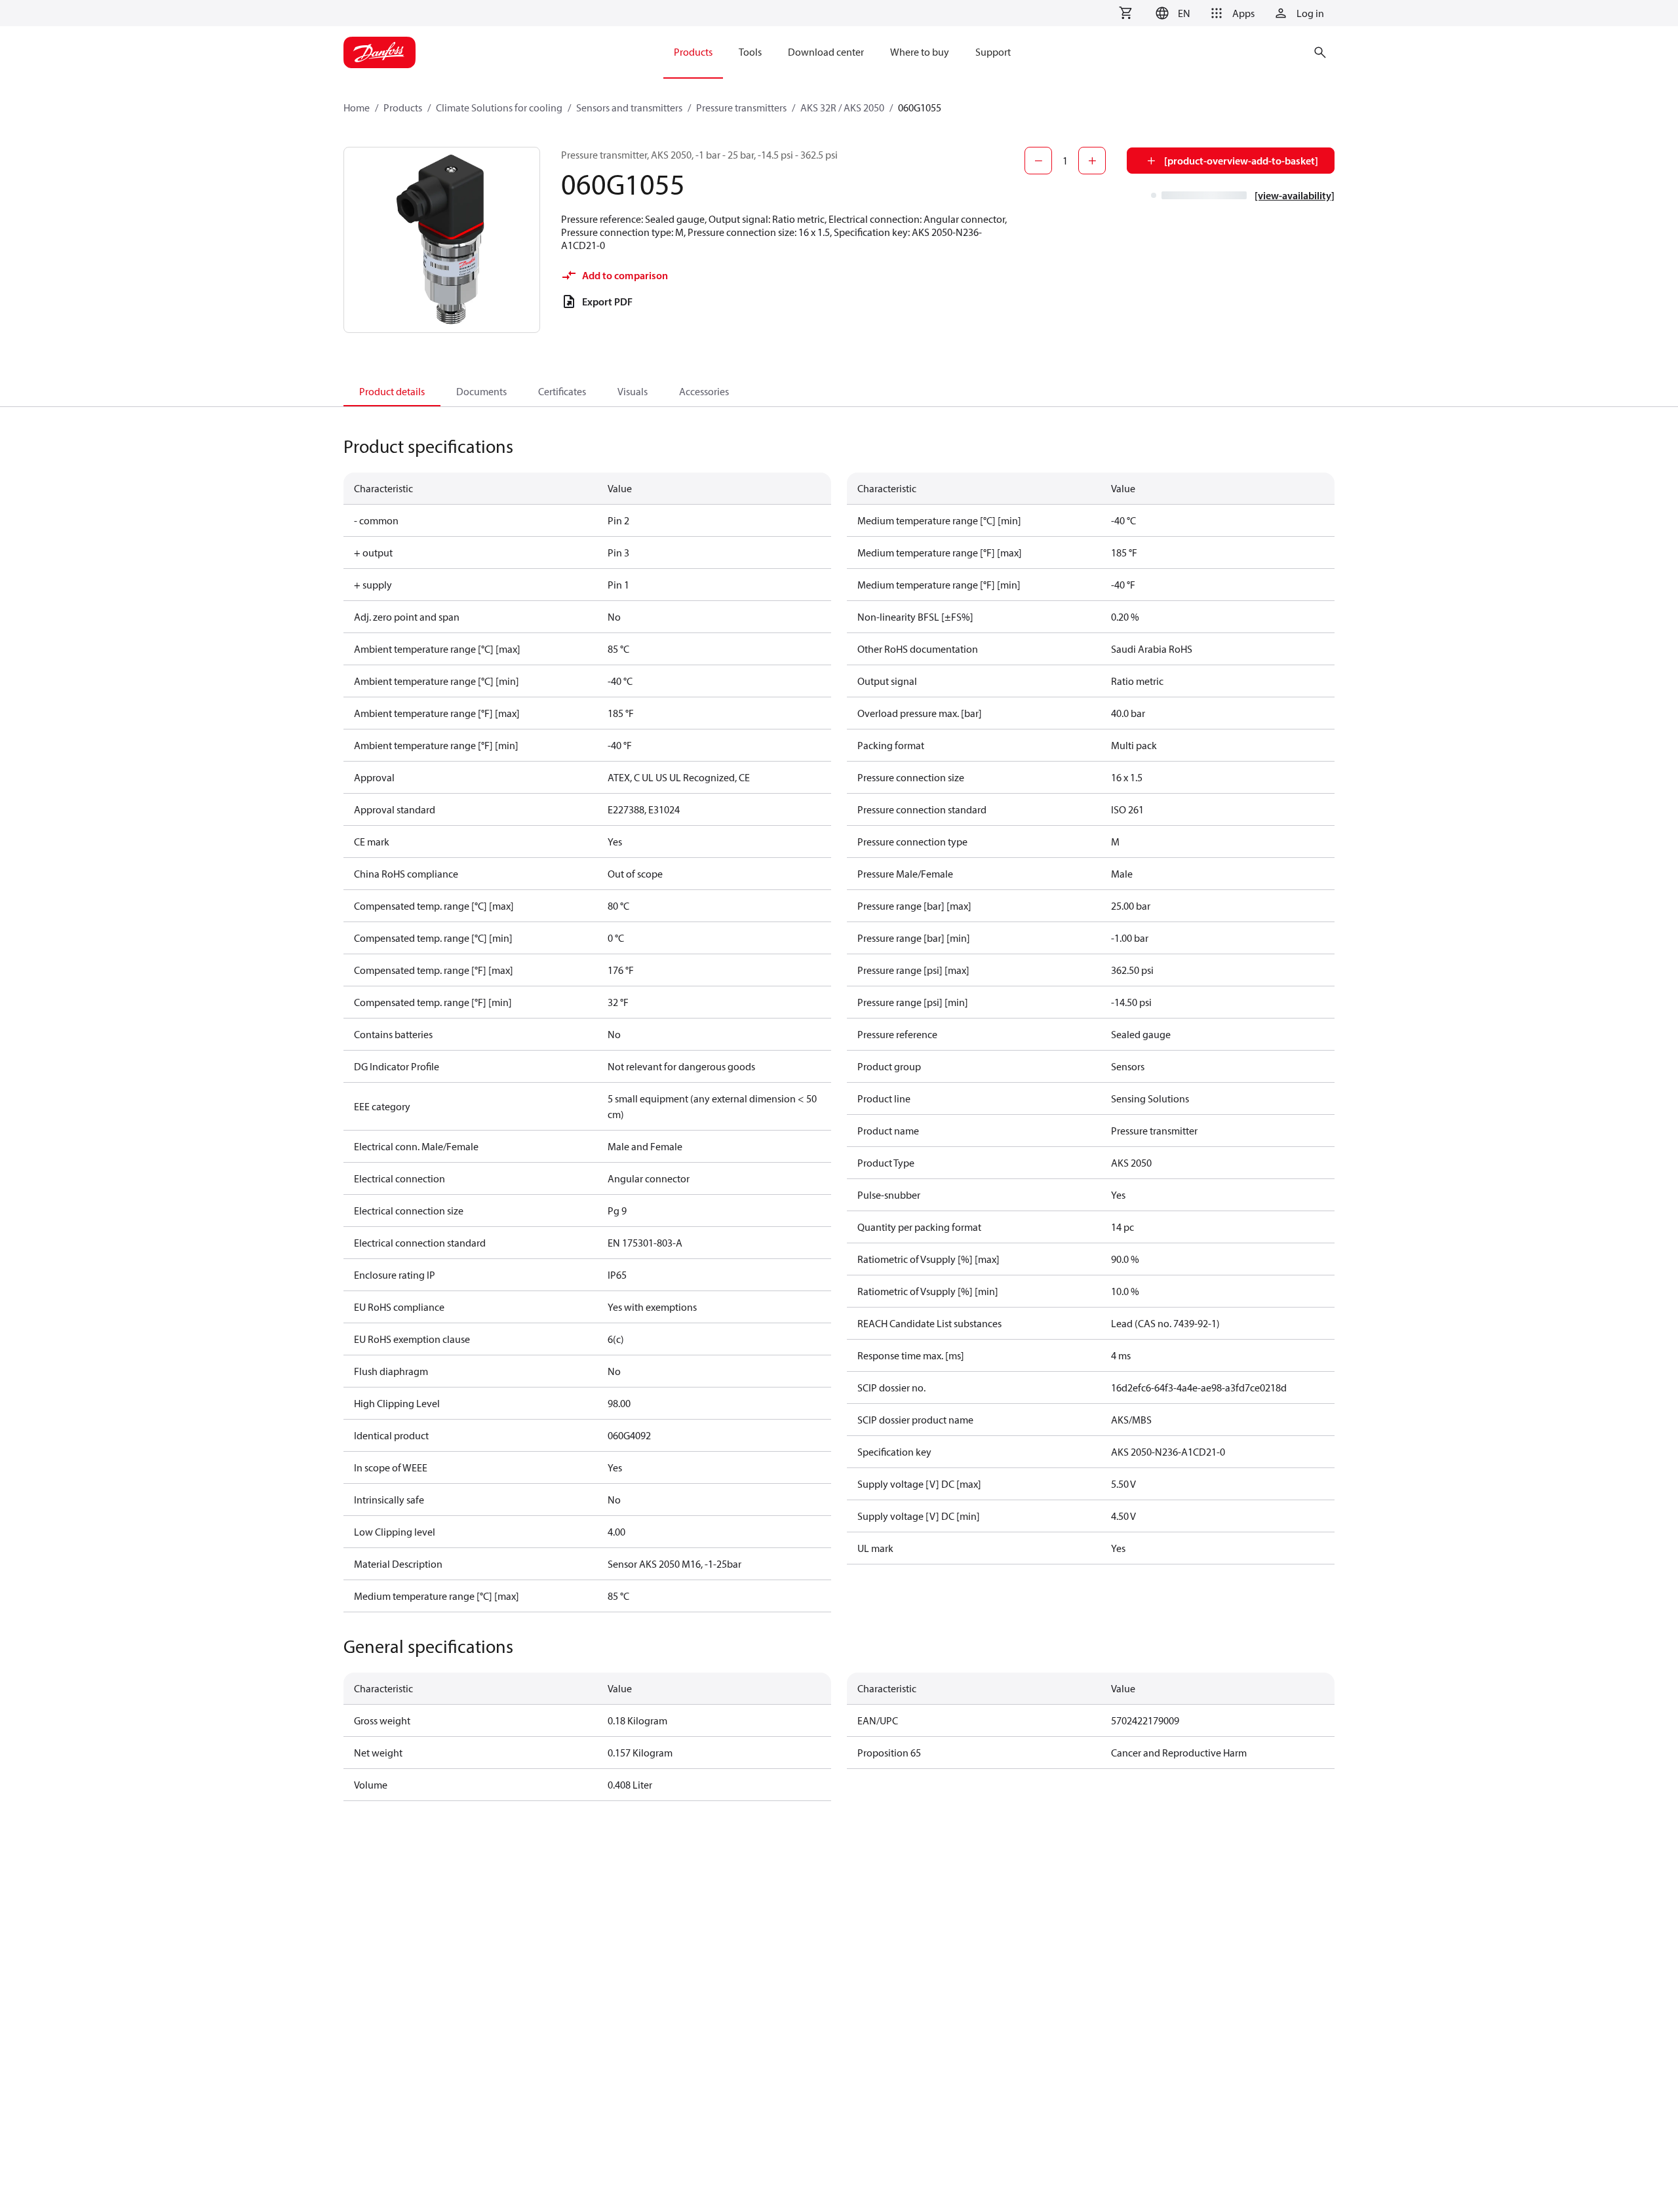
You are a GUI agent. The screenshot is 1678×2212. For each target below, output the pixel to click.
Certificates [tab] (562, 391)
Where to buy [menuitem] (920, 52)
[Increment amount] (1092, 161)
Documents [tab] (481, 391)
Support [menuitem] (993, 52)
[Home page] (380, 52)
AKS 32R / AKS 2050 (842, 107)
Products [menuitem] (693, 52)
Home (357, 107)
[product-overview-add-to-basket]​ (1241, 161)
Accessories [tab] (704, 391)
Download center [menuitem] (826, 52)
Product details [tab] (392, 391)
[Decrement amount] (1038, 161)
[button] (1171, 13)
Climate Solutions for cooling (499, 107)
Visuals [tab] (633, 391)
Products (403, 107)
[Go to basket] (1125, 13)
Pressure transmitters (741, 107)
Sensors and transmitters (629, 107)
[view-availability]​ (1295, 195)
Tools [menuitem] (750, 52)
